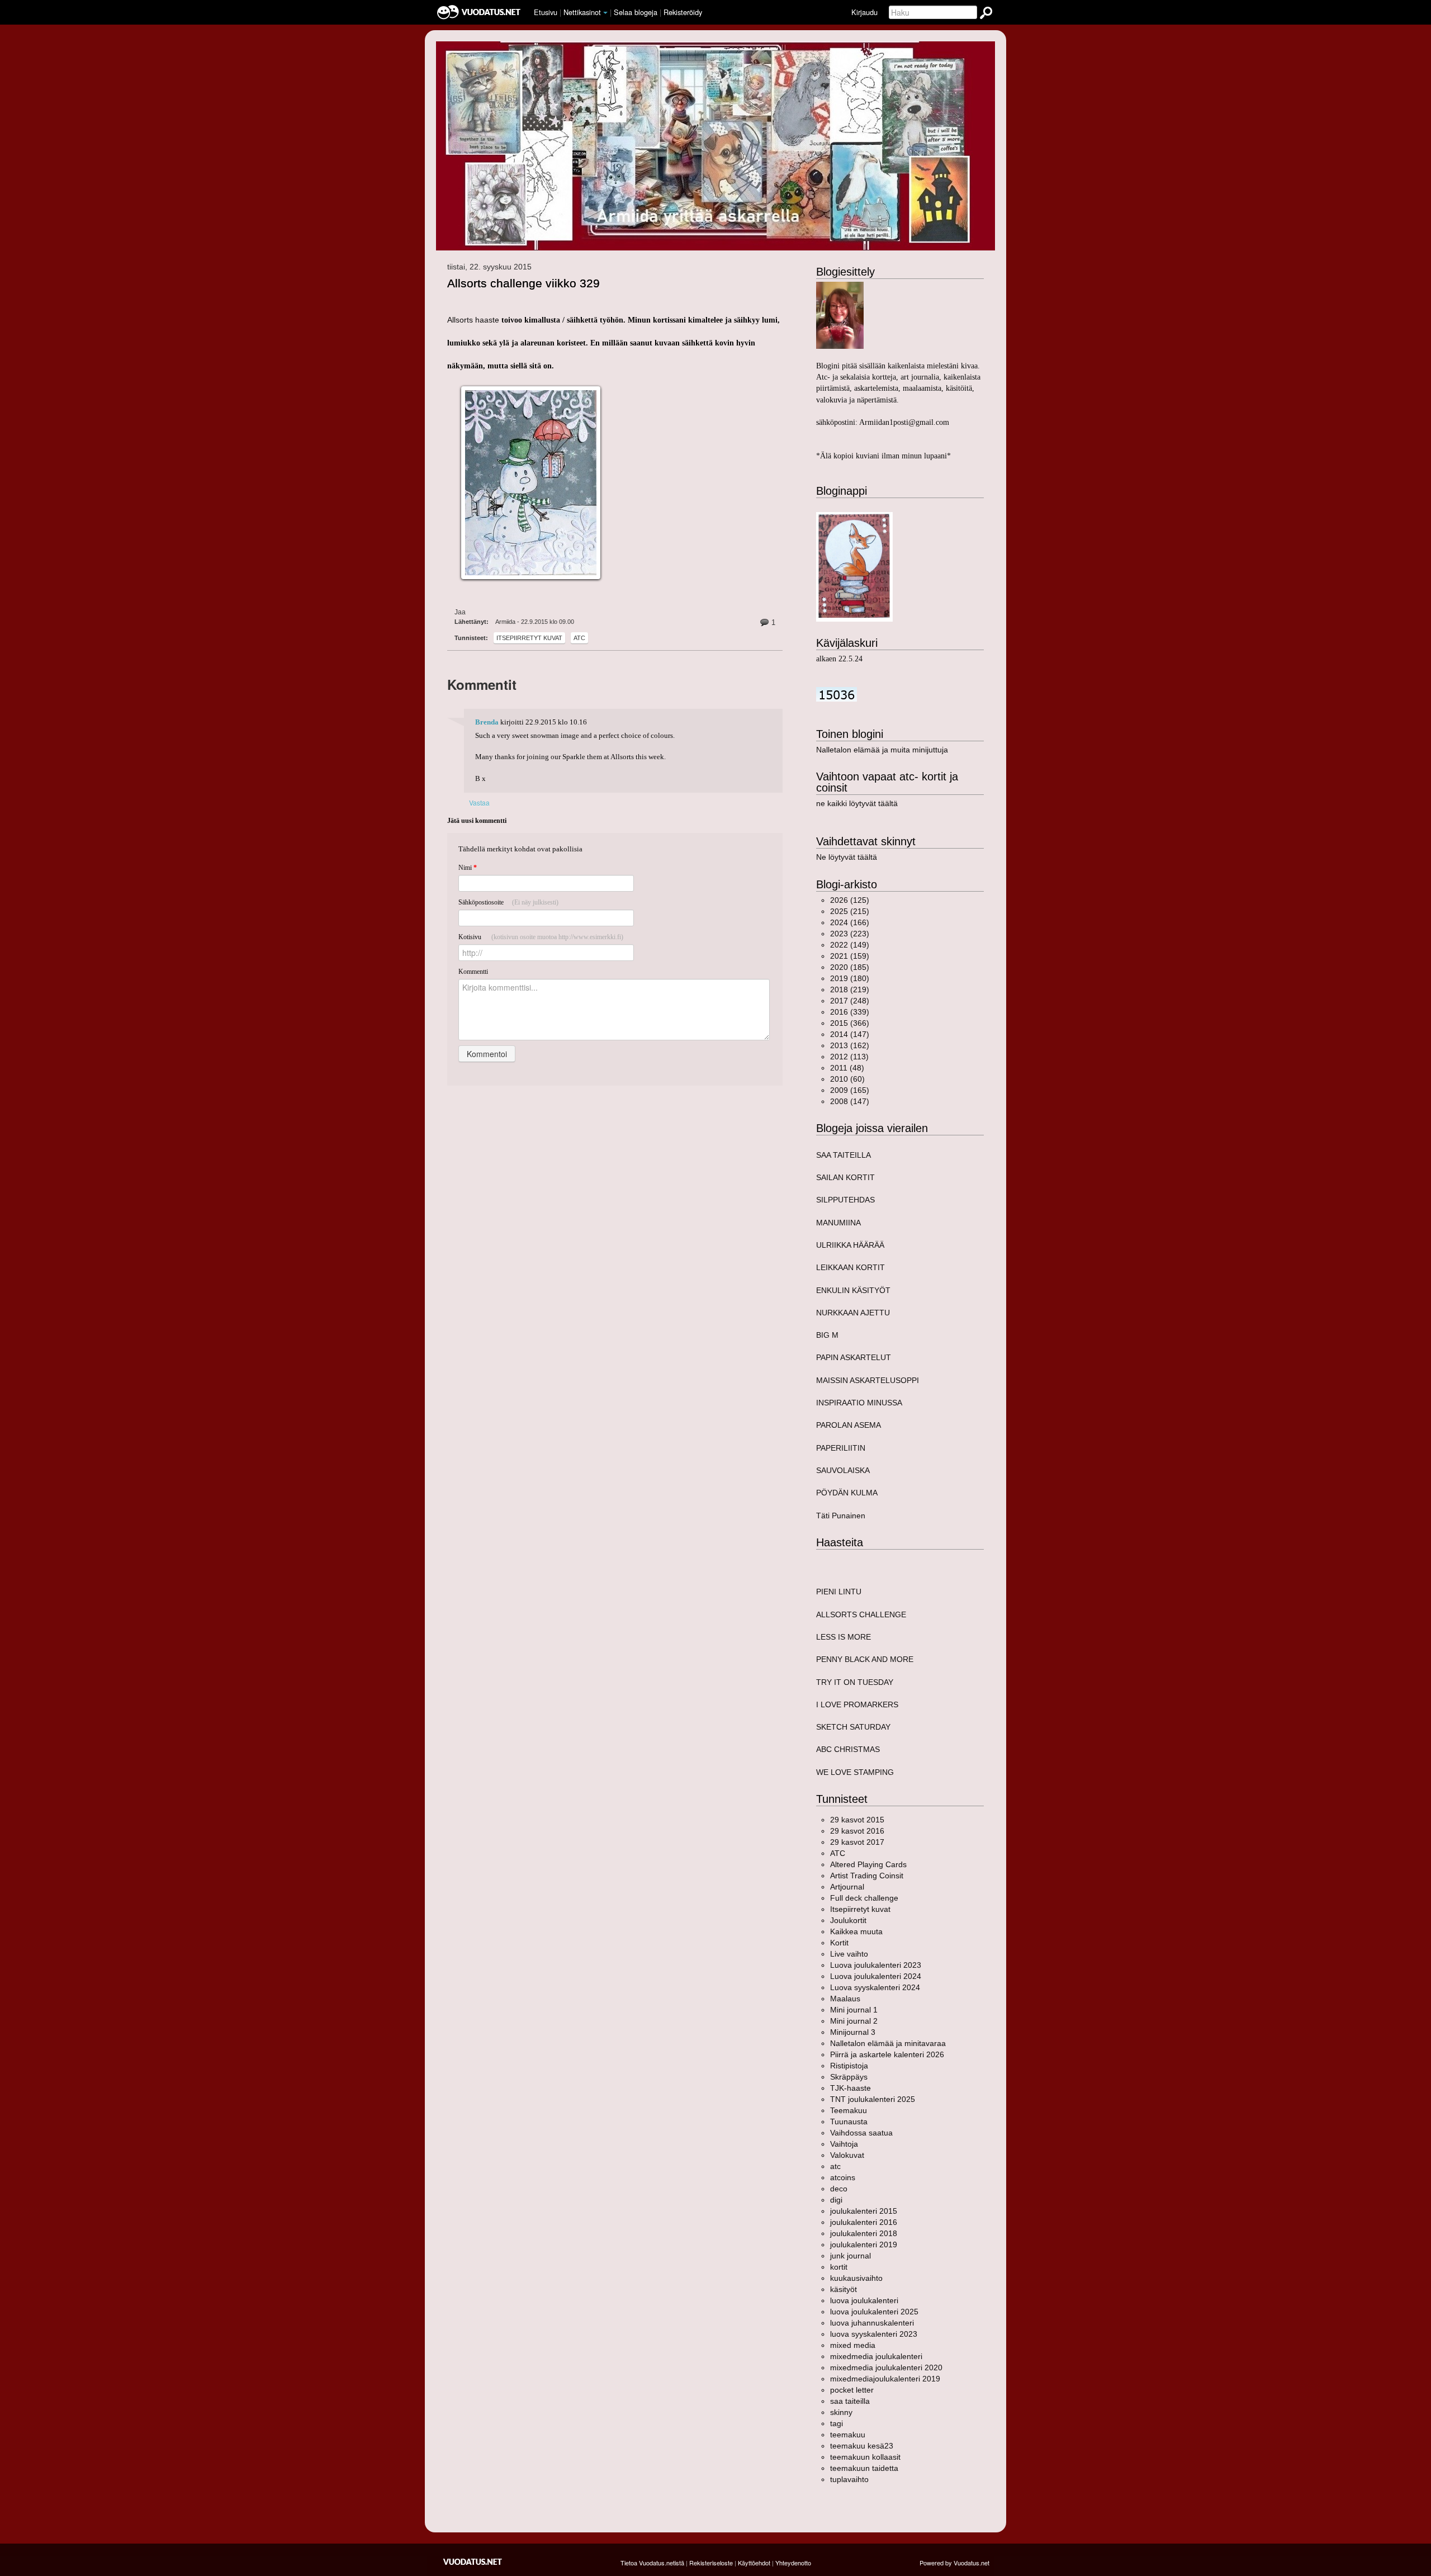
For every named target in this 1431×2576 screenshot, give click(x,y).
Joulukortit (848, 1920)
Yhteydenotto (793, 2563)
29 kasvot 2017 (857, 1842)
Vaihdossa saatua (861, 2133)
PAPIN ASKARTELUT (854, 1357)
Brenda (487, 722)
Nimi (468, 868)
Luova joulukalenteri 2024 (876, 1976)
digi (836, 2200)
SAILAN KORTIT (845, 1177)
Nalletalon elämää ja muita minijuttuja (882, 750)
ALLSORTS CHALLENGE (861, 1614)
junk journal (850, 2256)
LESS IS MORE (844, 1637)
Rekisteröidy (683, 12)
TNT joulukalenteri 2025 (873, 2099)
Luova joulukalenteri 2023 (876, 1965)
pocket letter (852, 2390)
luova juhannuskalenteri (872, 2323)
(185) (850, 967)
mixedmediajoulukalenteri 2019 (885, 2379)
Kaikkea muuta (856, 1931)
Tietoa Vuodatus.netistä (652, 2563)
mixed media (853, 2345)
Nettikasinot (582, 12)
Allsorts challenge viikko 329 (523, 283)
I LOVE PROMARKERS (857, 1704)
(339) (850, 1012)
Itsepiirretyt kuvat (529, 638)
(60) (847, 1079)
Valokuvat (847, 2155)
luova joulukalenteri (864, 2300)
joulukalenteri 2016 (864, 2222)
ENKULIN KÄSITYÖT (853, 1290)
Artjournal (847, 1887)
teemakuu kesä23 (862, 2446)
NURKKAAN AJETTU (853, 1313)
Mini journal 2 (854, 2021)
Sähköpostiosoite (508, 902)
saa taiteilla (850, 2401)
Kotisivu (541, 937)
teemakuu (848, 2435)
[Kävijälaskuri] (837, 694)
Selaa (636, 12)
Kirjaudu (864, 12)
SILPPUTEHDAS (845, 1200)
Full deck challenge (864, 1898)
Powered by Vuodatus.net (954, 2563)
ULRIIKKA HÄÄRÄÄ (850, 1245)
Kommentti (473, 972)
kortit (839, 2267)
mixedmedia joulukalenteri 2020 (886, 2367)
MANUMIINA (838, 1223)
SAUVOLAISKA (843, 1470)
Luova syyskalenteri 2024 (875, 1987)
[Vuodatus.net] (473, 2562)
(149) (850, 945)
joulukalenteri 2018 (864, 2233)
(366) (850, 1023)
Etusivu (546, 12)
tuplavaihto (849, 2479)
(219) (850, 989)
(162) (850, 1045)
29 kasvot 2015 (857, 1820)
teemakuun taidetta (864, 2468)
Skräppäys (849, 2077)
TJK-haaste (850, 2088)
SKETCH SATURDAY (853, 1727)
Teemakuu (849, 2110)
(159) (850, 956)
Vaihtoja (844, 2144)
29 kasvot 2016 (857, 1831)
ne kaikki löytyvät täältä (857, 803)
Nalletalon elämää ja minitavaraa (888, 2043)
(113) (849, 1057)
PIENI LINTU (839, 1592)
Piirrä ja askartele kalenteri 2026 (887, 2054)
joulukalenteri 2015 (864, 2211)
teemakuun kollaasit (865, 2457)
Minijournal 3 (853, 2032)
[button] (605, 13)
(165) (850, 1090)
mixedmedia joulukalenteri (876, 2356)
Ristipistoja (849, 2066)
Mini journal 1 (854, 2010)
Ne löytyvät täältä (847, 857)
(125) (850, 900)
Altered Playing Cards (868, 1864)
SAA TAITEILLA (844, 1155)
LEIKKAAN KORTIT (850, 1267)
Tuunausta (849, 2122)
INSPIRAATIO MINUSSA (859, 1403)
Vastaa (479, 802)
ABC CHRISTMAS (848, 1749)
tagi (837, 2423)
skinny (841, 2412)
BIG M (827, 1335)
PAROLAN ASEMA (849, 1425)
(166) (850, 922)
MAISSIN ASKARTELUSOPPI (868, 1380)
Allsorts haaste (473, 320)
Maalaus (845, 1999)
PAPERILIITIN (841, 1448)
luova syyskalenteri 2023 (874, 2334)
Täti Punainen (841, 1516)
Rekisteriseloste (711, 2563)
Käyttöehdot (754, 2563)
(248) (850, 1001)
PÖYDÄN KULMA (847, 1493)
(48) (847, 1068)
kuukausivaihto (856, 2278)
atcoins (843, 2177)
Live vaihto (849, 1954)
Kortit (839, 1943)
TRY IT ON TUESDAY (855, 1682)
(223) (850, 934)
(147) (850, 1034)
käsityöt (844, 2289)
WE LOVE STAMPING (855, 1772)
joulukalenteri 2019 (864, 2244)
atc (579, 638)
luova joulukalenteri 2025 (874, 2312)
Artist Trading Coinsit (867, 1876)
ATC (838, 1853)
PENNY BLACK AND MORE (865, 1659)
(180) (850, 978)
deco (839, 2189)
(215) (850, 911)
